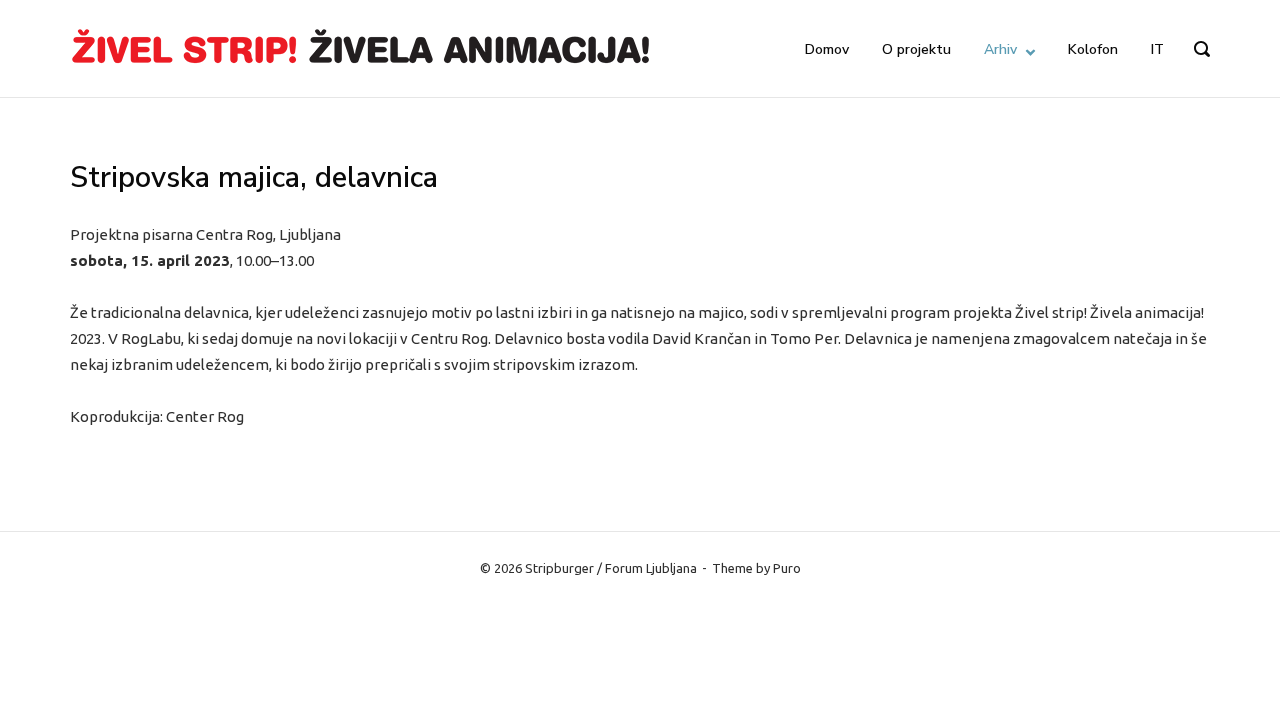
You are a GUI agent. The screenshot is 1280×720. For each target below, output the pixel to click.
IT (1157, 49)
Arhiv (1000, 49)
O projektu (916, 49)
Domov (827, 49)
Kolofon (1093, 49)
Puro (787, 568)
